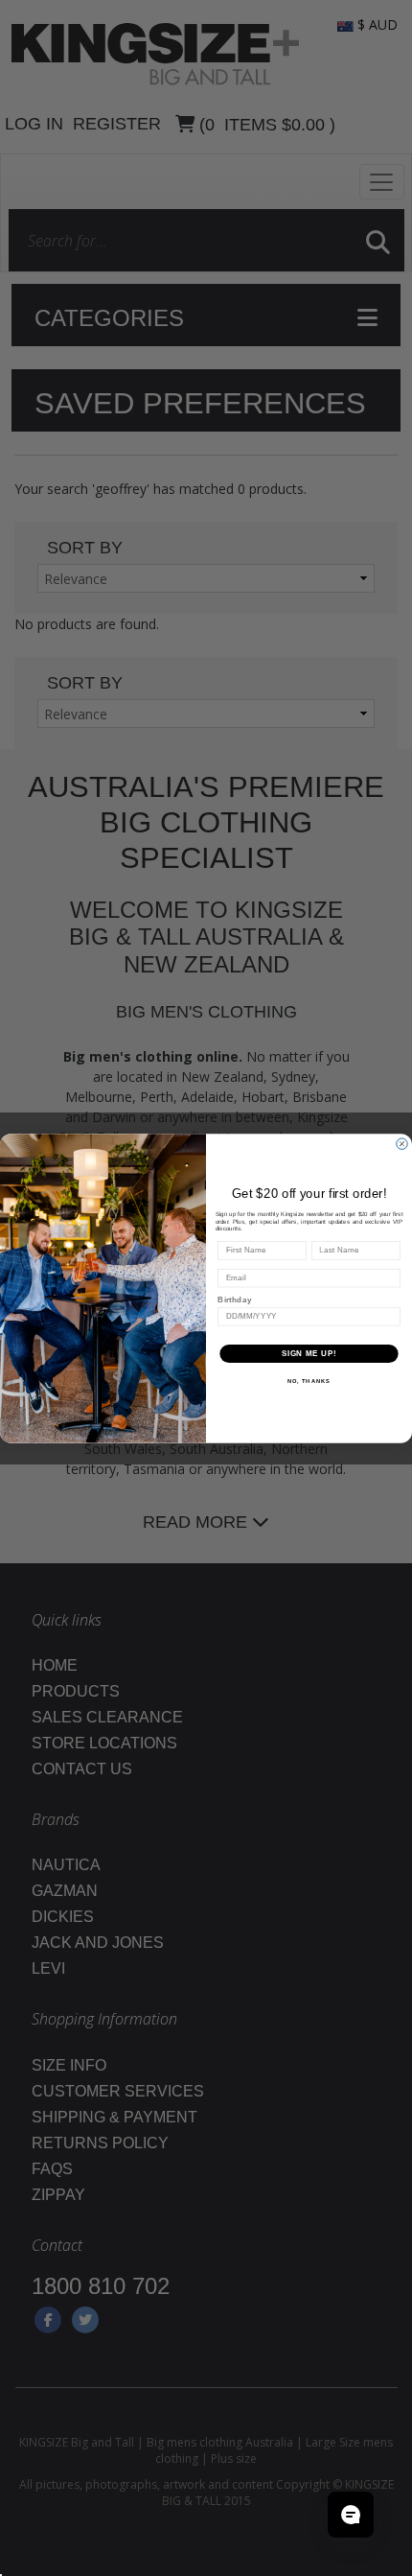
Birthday (234, 1300)
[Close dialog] (402, 1144)
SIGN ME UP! (309, 1353)
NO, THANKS (309, 1381)
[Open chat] (351, 2515)
